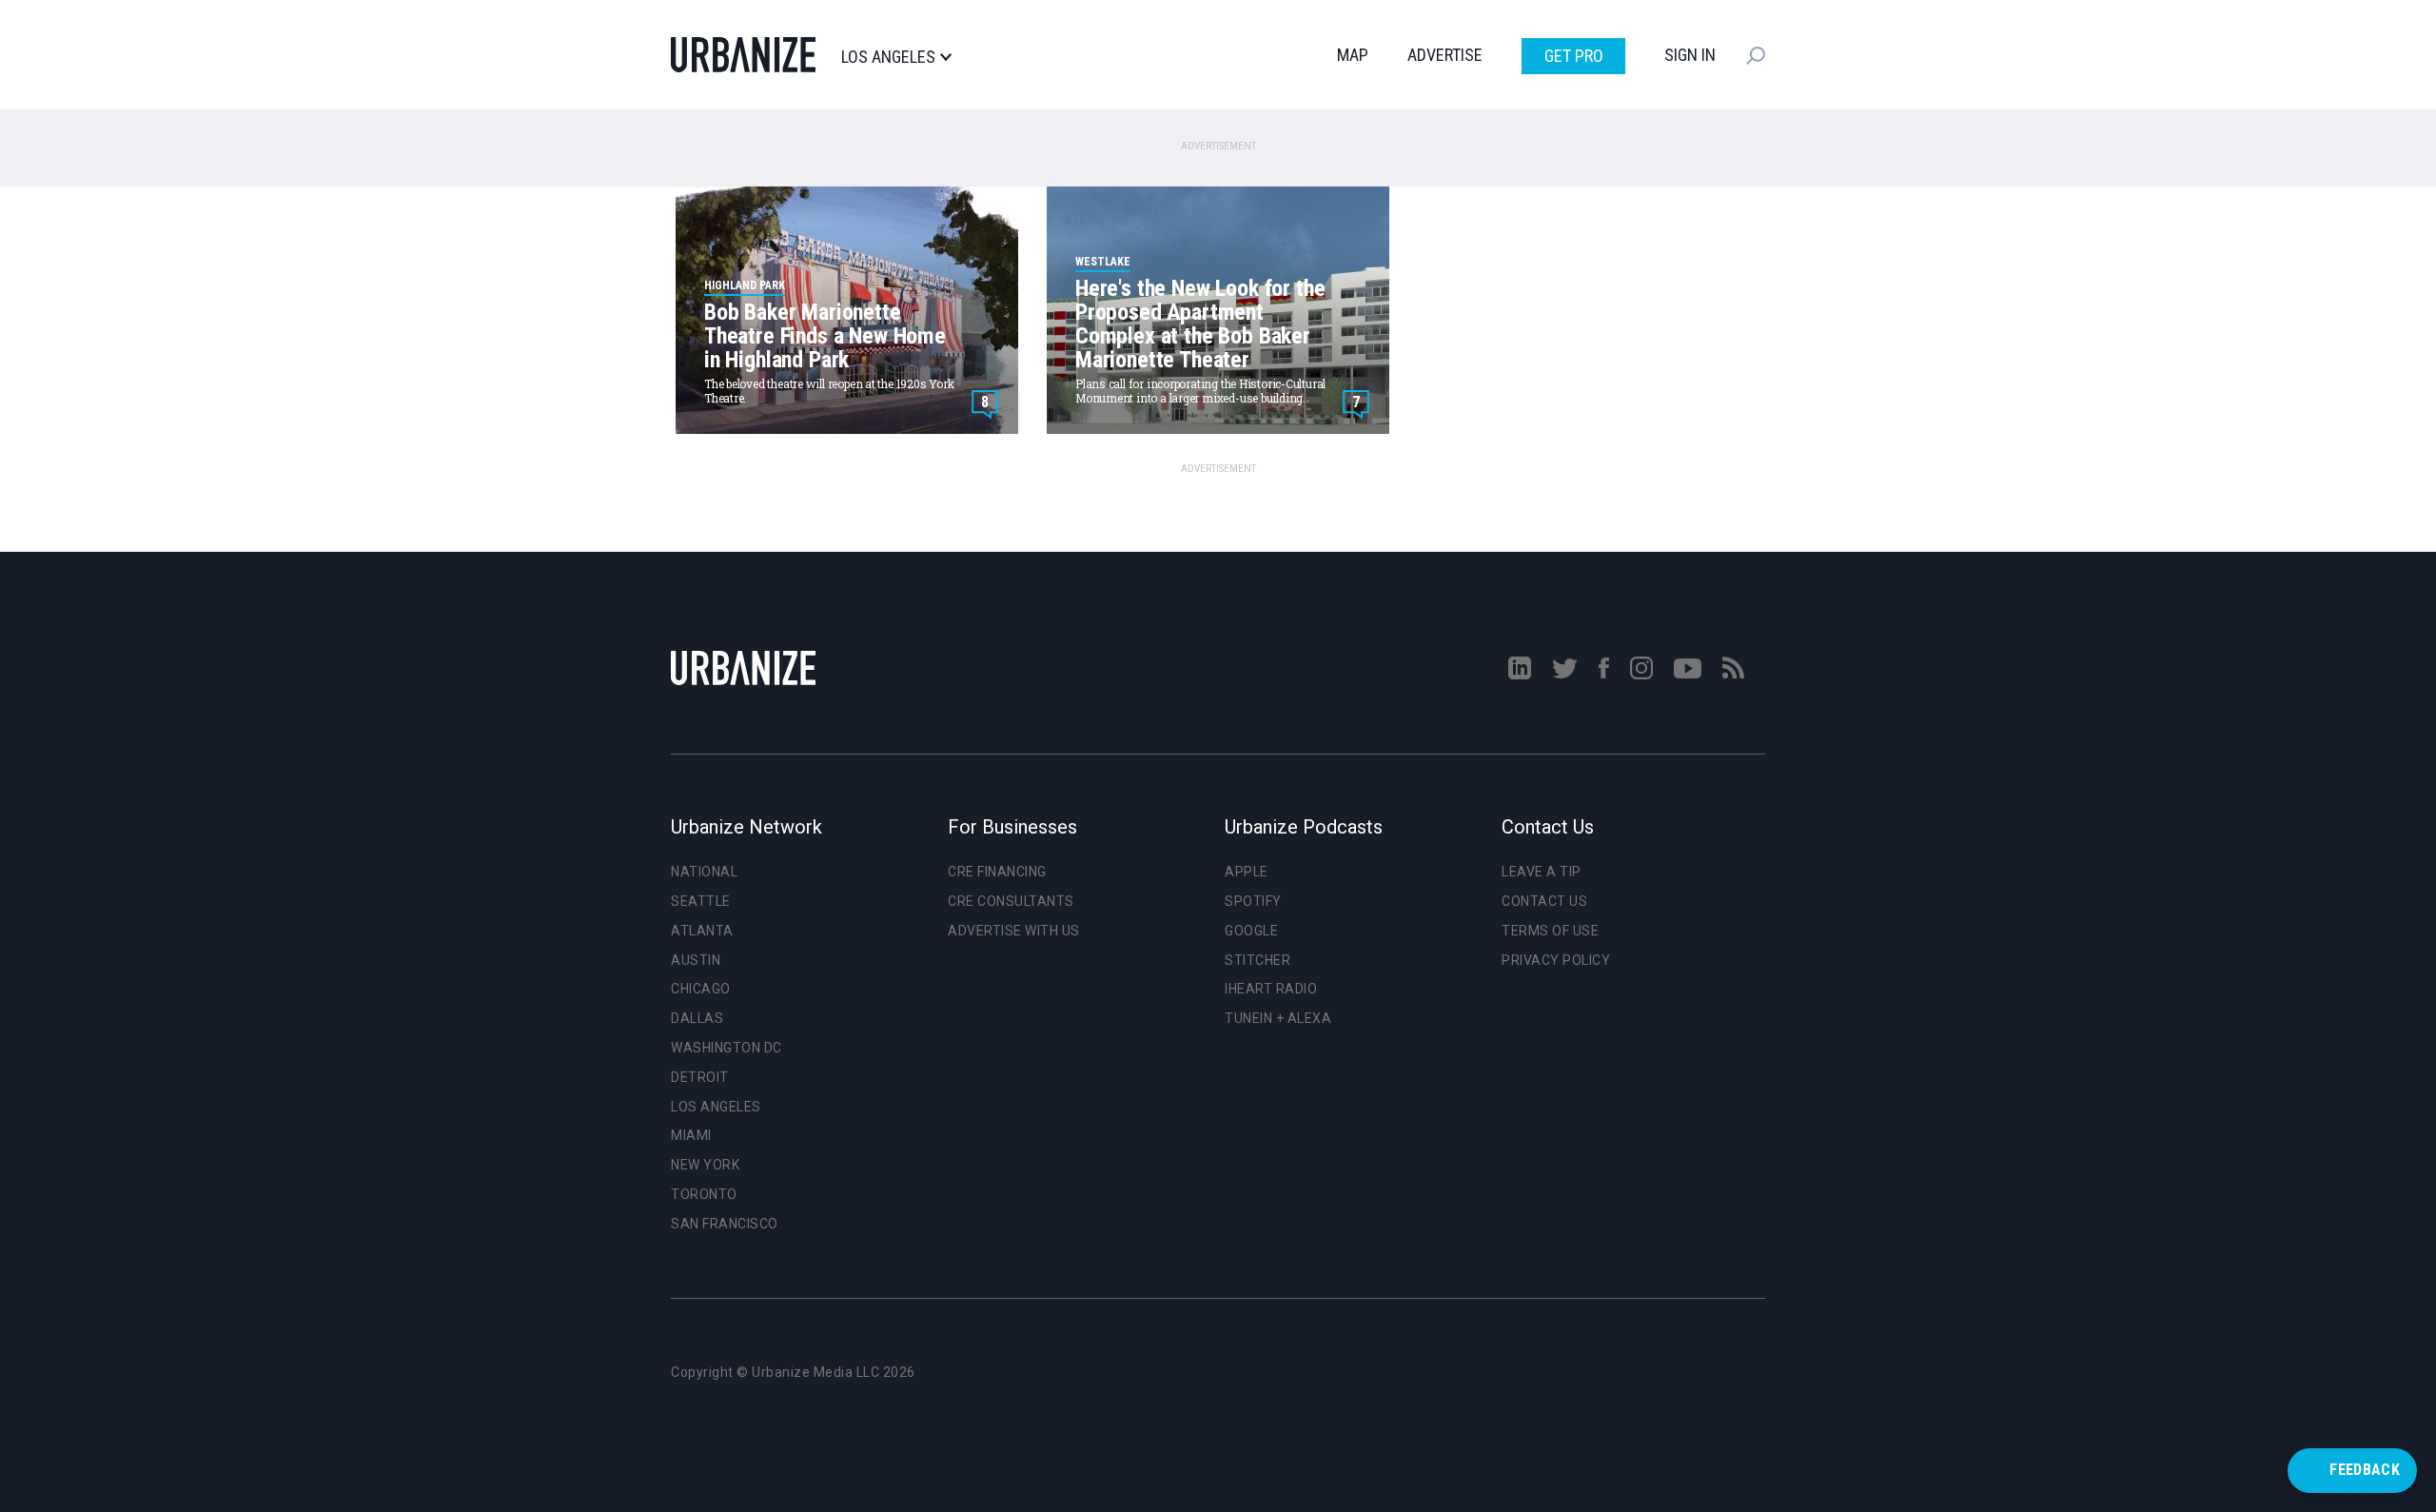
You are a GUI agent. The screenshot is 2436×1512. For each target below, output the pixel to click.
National (704, 872)
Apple (1247, 872)
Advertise (1445, 55)
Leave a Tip (1542, 872)
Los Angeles (888, 57)
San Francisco (725, 1224)
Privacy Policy (1556, 960)
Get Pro (1574, 56)
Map (1353, 55)
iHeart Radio (1271, 989)
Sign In (1690, 55)
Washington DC (727, 1048)
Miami (691, 1135)
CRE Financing (997, 872)
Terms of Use (1550, 931)
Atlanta (702, 931)
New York (705, 1165)
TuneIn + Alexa (1278, 1018)
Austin (696, 960)
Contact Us (1544, 901)
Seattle (701, 901)
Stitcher (1257, 960)
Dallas (697, 1018)
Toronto (704, 1194)
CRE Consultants (1011, 901)
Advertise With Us (1014, 931)
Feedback (2365, 1470)
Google (1251, 931)
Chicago (701, 989)
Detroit (700, 1077)
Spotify (1253, 901)
